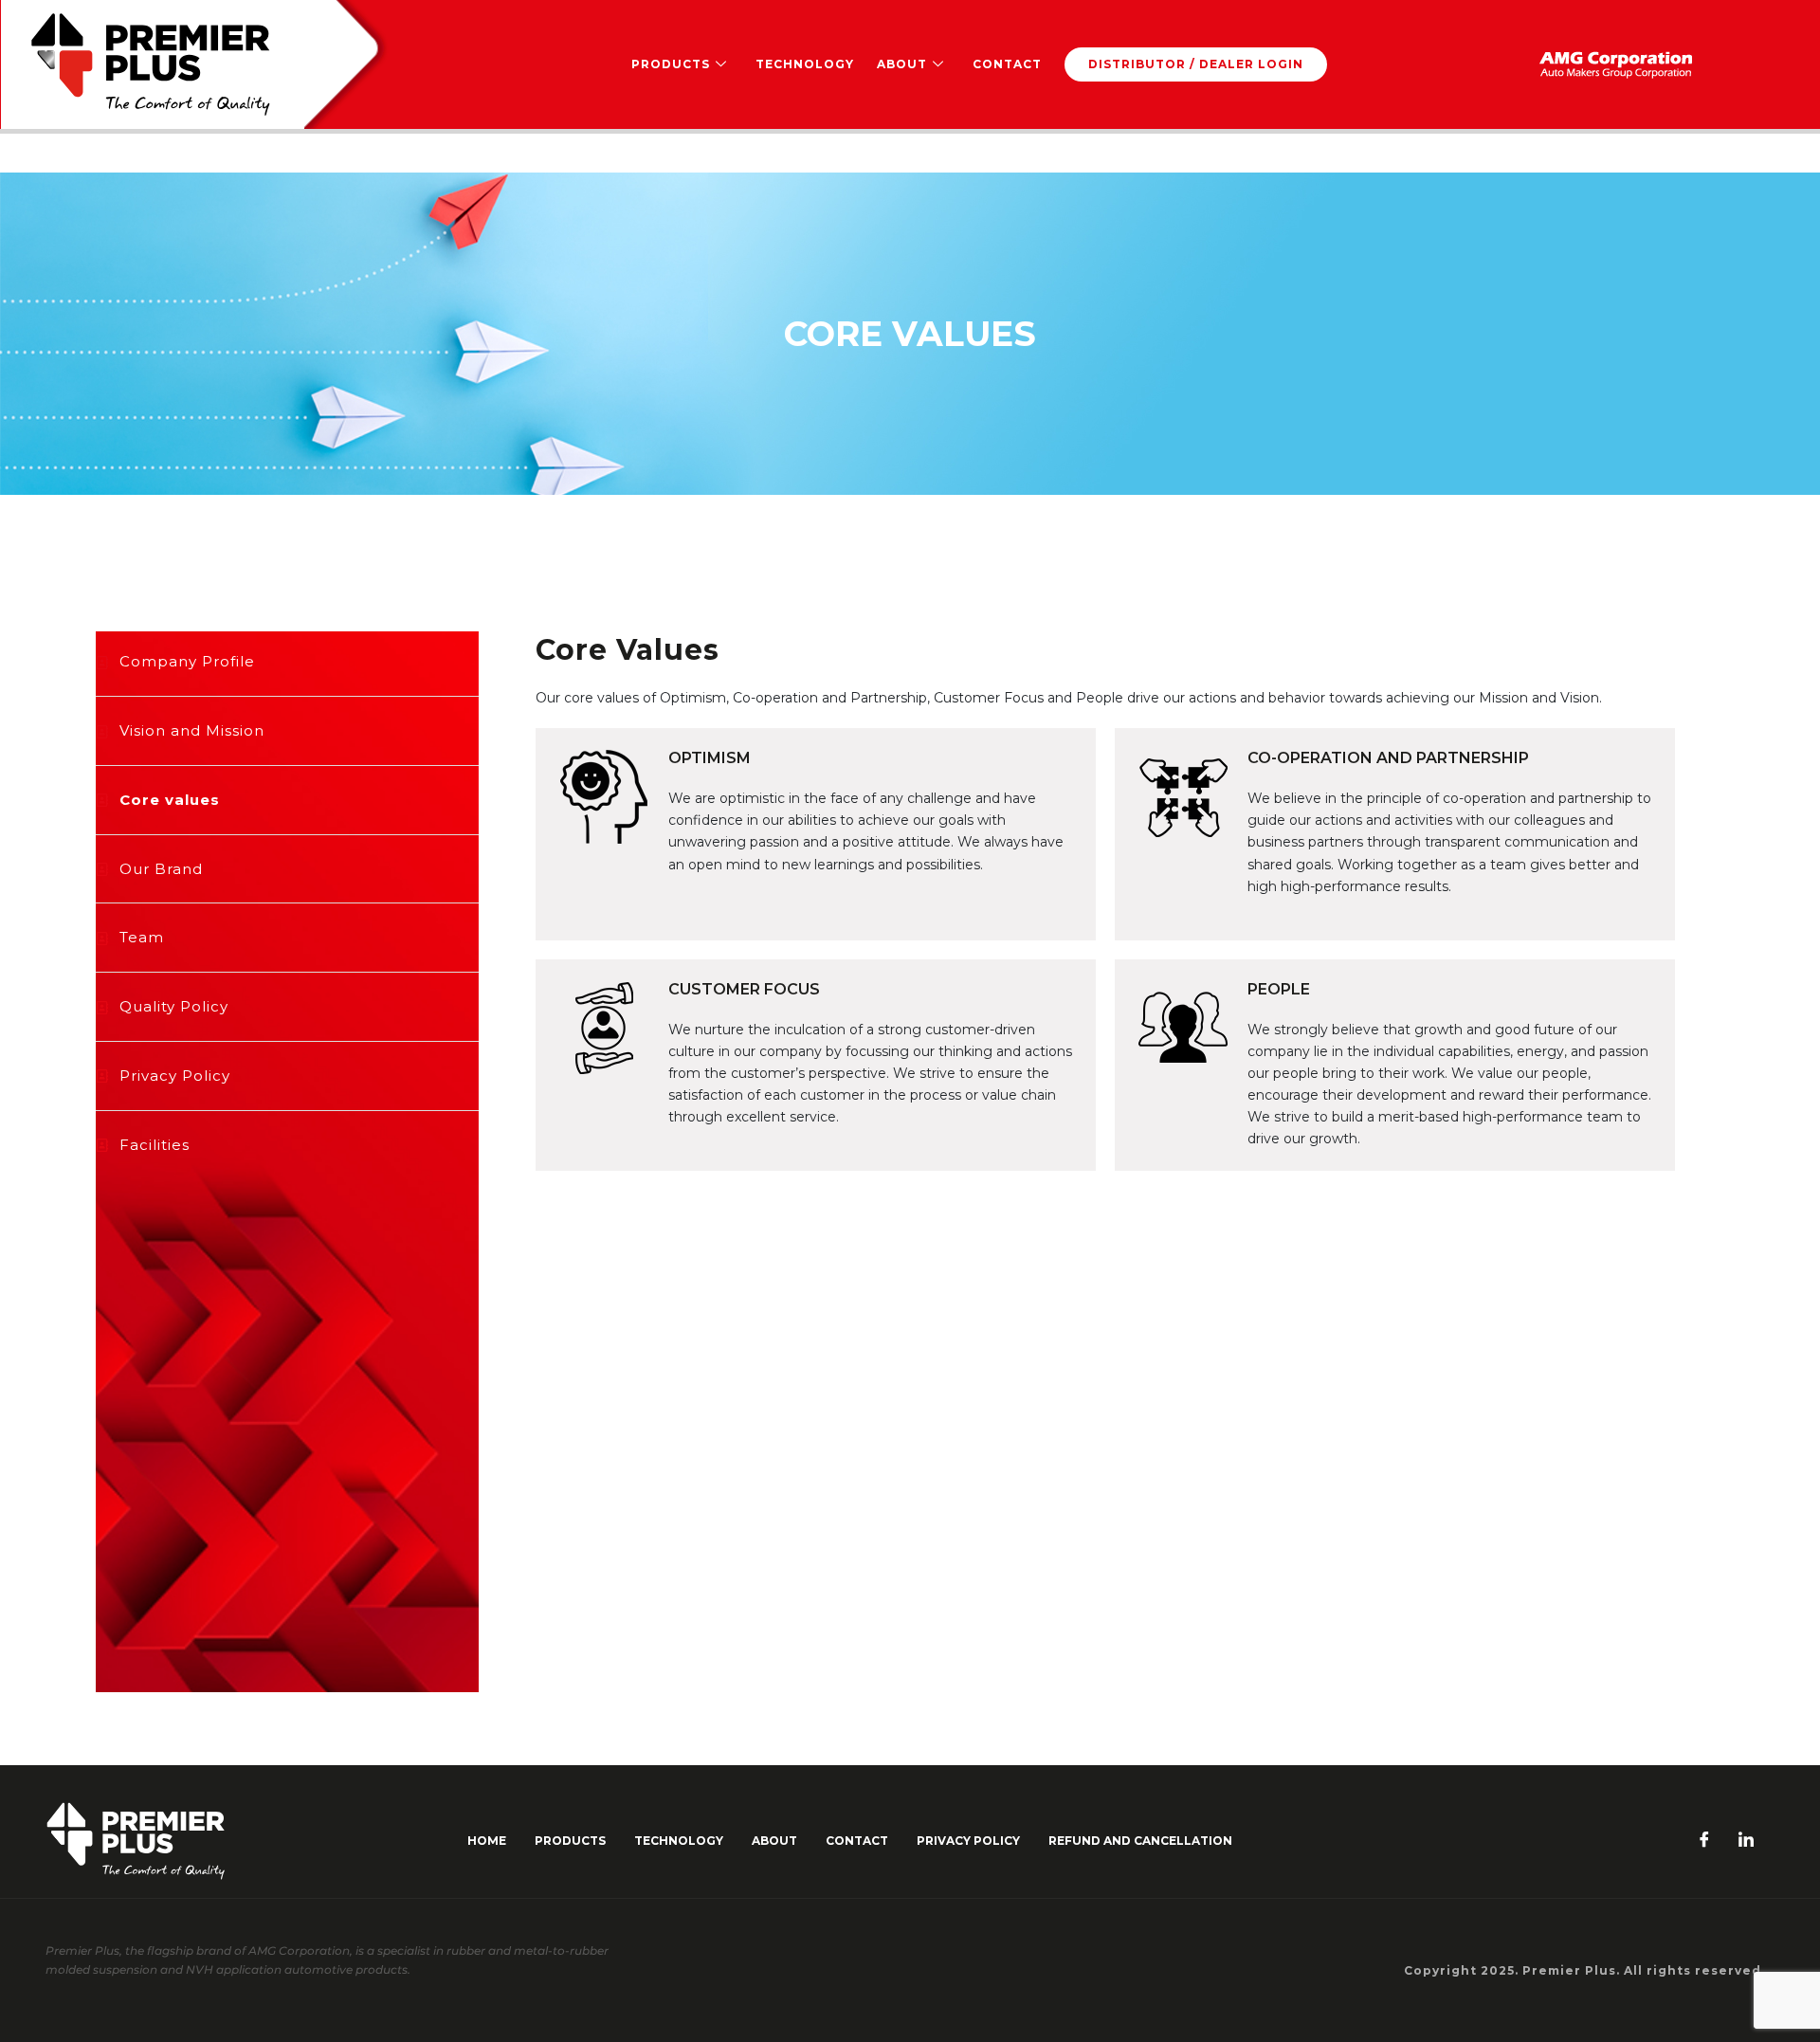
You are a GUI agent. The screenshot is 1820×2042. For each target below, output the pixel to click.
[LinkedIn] (1746, 1841)
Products (671, 64)
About (902, 64)
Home (487, 1841)
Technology (805, 64)
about (774, 1841)
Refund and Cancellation (1140, 1841)
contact (857, 1841)
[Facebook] (1704, 1841)
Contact (1007, 64)
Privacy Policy (968, 1841)
